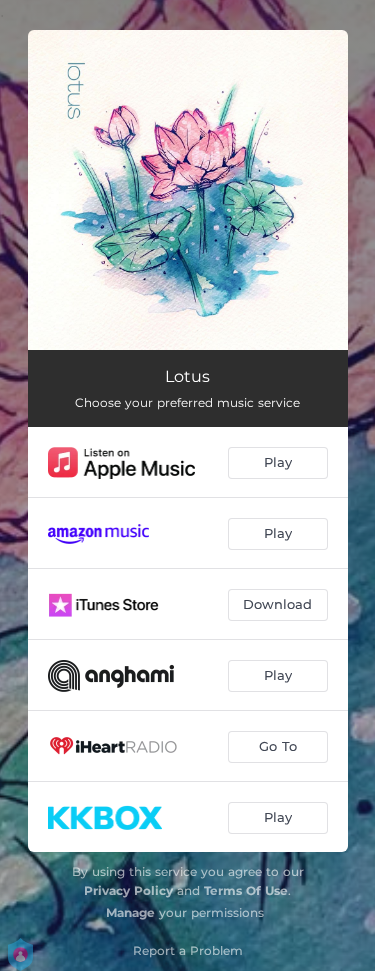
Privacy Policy (128, 890)
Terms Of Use (246, 890)
